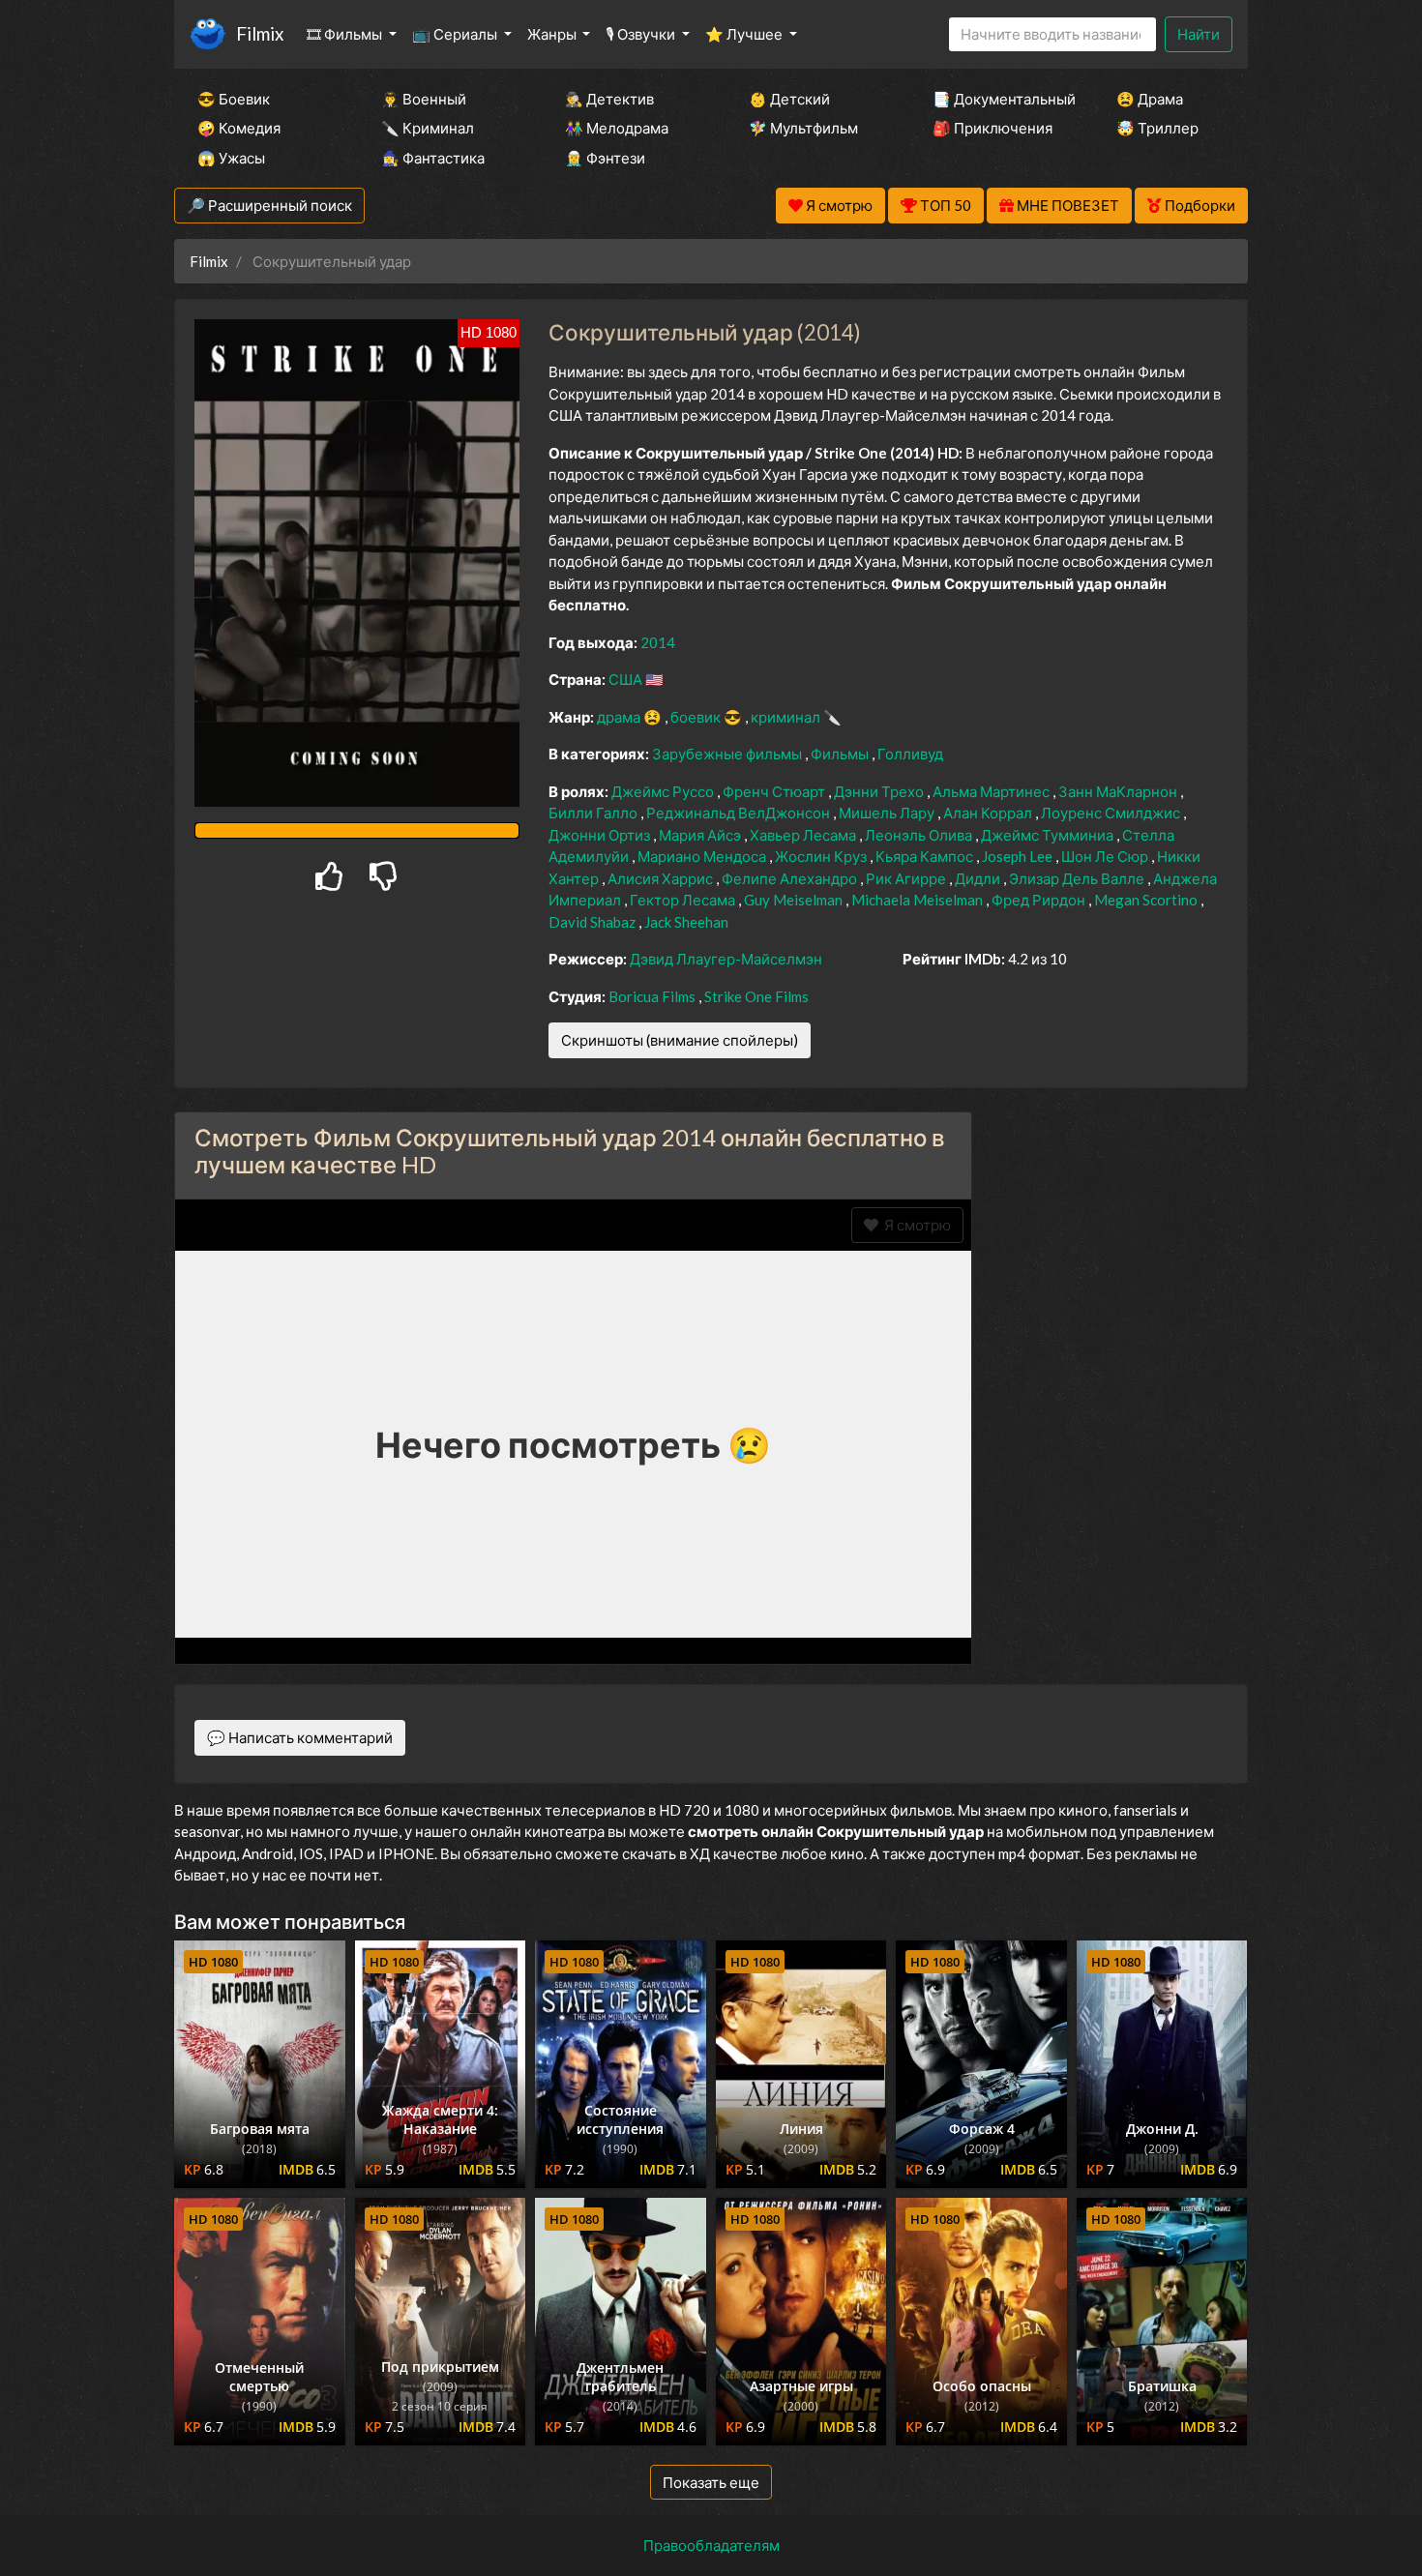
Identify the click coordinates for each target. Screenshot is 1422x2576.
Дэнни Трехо (880, 791)
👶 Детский (789, 99)
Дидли (979, 878)
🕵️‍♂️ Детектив (609, 99)
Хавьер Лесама (804, 835)
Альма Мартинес (992, 791)
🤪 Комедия (239, 128)
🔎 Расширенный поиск (269, 205)
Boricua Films (653, 996)
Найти (1199, 34)
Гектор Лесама (684, 900)
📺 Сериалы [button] (456, 34)
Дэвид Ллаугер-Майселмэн (726, 959)
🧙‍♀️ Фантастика (433, 158)
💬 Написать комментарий (300, 1737)
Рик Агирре (907, 878)
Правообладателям (711, 2545)
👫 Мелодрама (617, 128)
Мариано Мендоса (703, 856)
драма (620, 717)
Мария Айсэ (701, 835)
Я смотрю (915, 1225)
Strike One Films (756, 996)
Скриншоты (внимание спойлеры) (680, 1040)
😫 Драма (1150, 99)
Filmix (260, 33)
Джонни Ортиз (601, 835)
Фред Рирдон (1040, 900)
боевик (697, 717)
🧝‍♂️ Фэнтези (605, 158)
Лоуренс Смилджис (1112, 813)
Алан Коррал (989, 813)
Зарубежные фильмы (728, 754)
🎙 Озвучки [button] (642, 34)
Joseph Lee (1019, 856)
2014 (658, 642)
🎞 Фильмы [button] (346, 34)
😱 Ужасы (231, 158)
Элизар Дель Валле (1078, 878)
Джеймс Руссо (664, 791)
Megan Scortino (1147, 900)
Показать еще (711, 2482)
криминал (787, 717)
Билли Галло (594, 813)
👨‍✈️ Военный (424, 99)
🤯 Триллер (1157, 128)
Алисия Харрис (662, 878)
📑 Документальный (998, 99)
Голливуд (910, 754)
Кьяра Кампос (926, 856)
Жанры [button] (553, 34)
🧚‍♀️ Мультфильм (803, 128)
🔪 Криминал (428, 128)
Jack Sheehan (686, 922)
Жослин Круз (822, 856)
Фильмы (841, 754)
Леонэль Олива (920, 835)
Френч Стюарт (775, 791)
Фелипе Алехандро (791, 878)
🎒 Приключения (992, 128)
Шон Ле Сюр (1106, 856)
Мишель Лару (888, 813)
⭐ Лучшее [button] (745, 34)
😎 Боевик (234, 99)
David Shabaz (593, 922)
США (627, 679)
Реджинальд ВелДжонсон (740, 813)
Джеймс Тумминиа (1049, 835)
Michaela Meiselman (918, 900)
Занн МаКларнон (1119, 791)
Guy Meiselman (795, 900)
